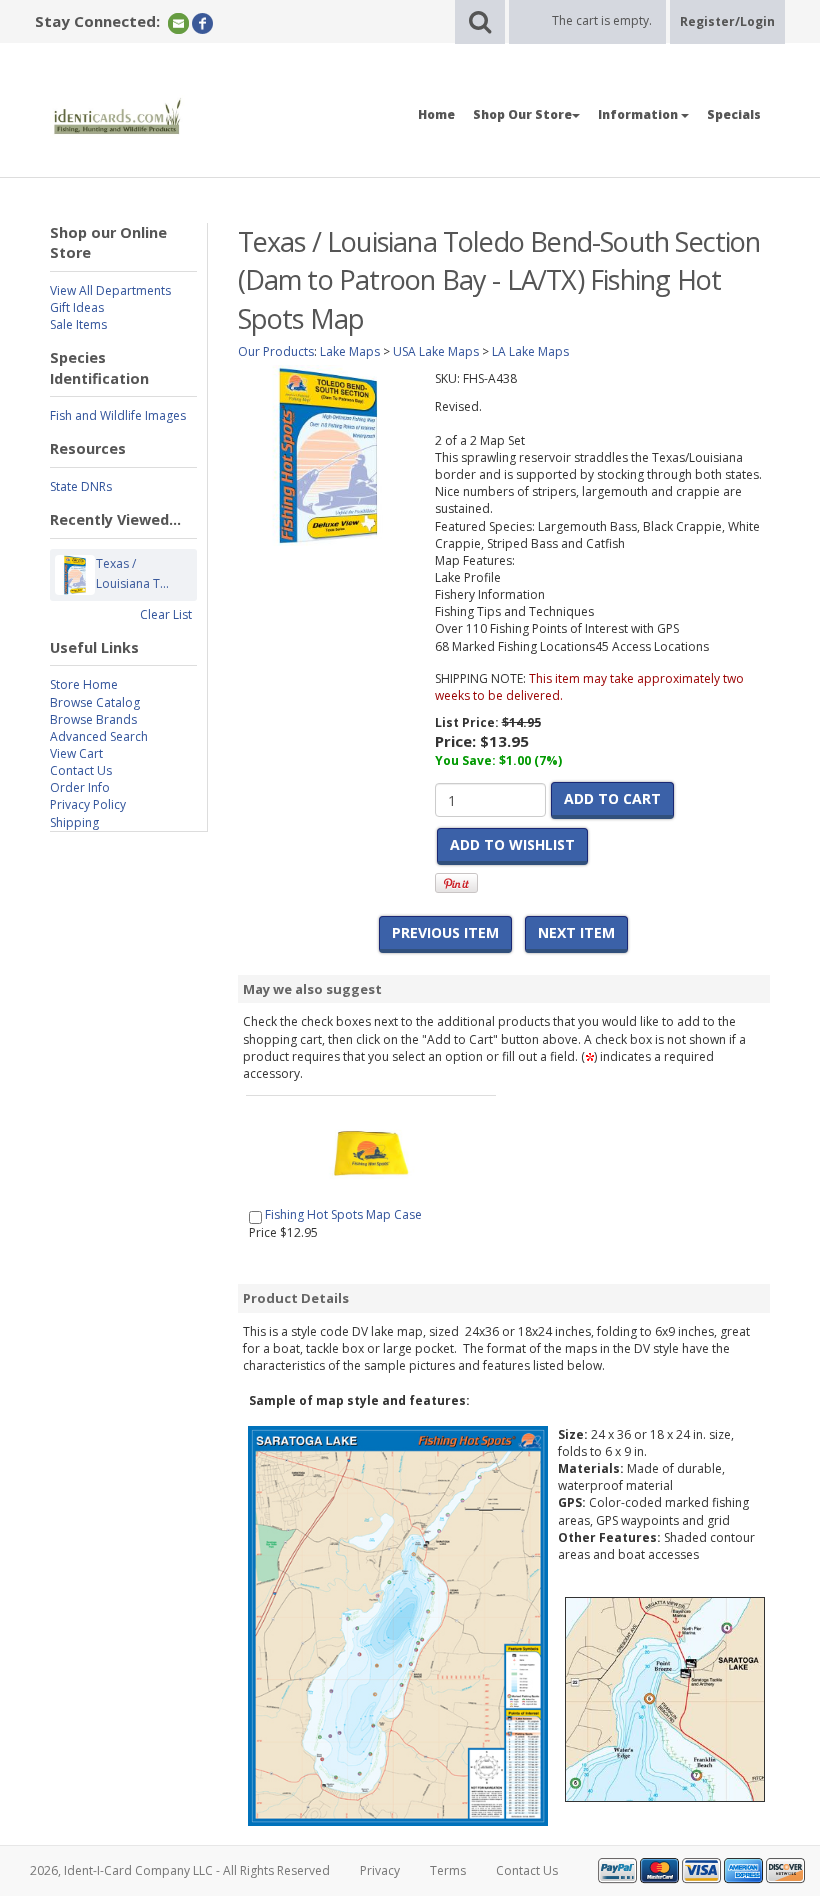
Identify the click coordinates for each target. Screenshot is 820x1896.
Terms (448, 1870)
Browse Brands (93, 719)
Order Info (80, 787)
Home (436, 114)
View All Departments (110, 290)
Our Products (276, 351)
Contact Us (81, 770)
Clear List (166, 614)
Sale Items (78, 324)
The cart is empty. (602, 20)
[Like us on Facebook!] (202, 22)
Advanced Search (99, 736)
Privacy (380, 1870)
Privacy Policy (88, 804)
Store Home (84, 684)
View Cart (76, 753)
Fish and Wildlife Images (118, 415)
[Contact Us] (178, 22)
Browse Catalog (95, 702)
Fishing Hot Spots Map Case (343, 1214)
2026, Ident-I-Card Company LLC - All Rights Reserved (180, 1870)
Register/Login (727, 21)
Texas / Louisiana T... (132, 573)
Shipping (74, 822)
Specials (734, 114)
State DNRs (81, 486)
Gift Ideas (77, 307)
